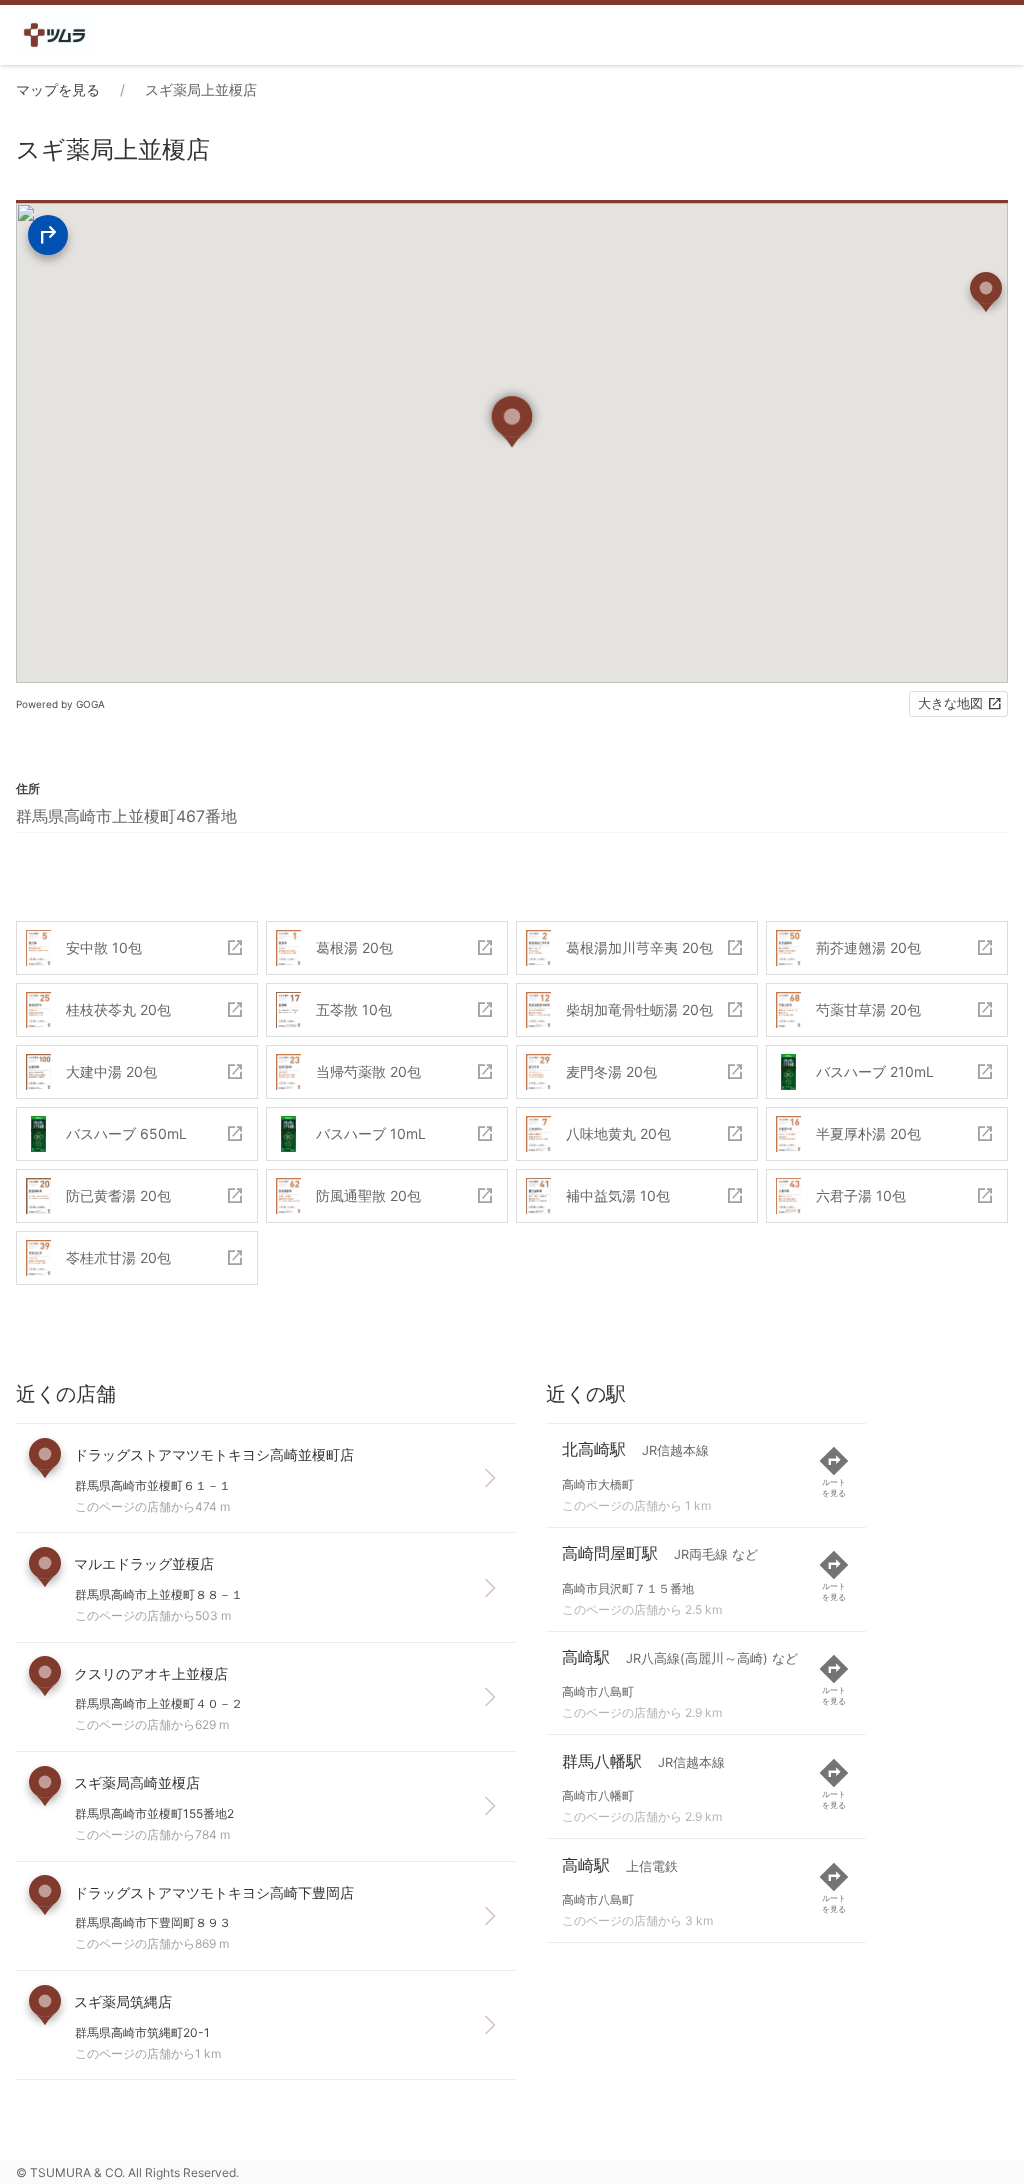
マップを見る (58, 89)
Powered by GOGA (60, 704)
